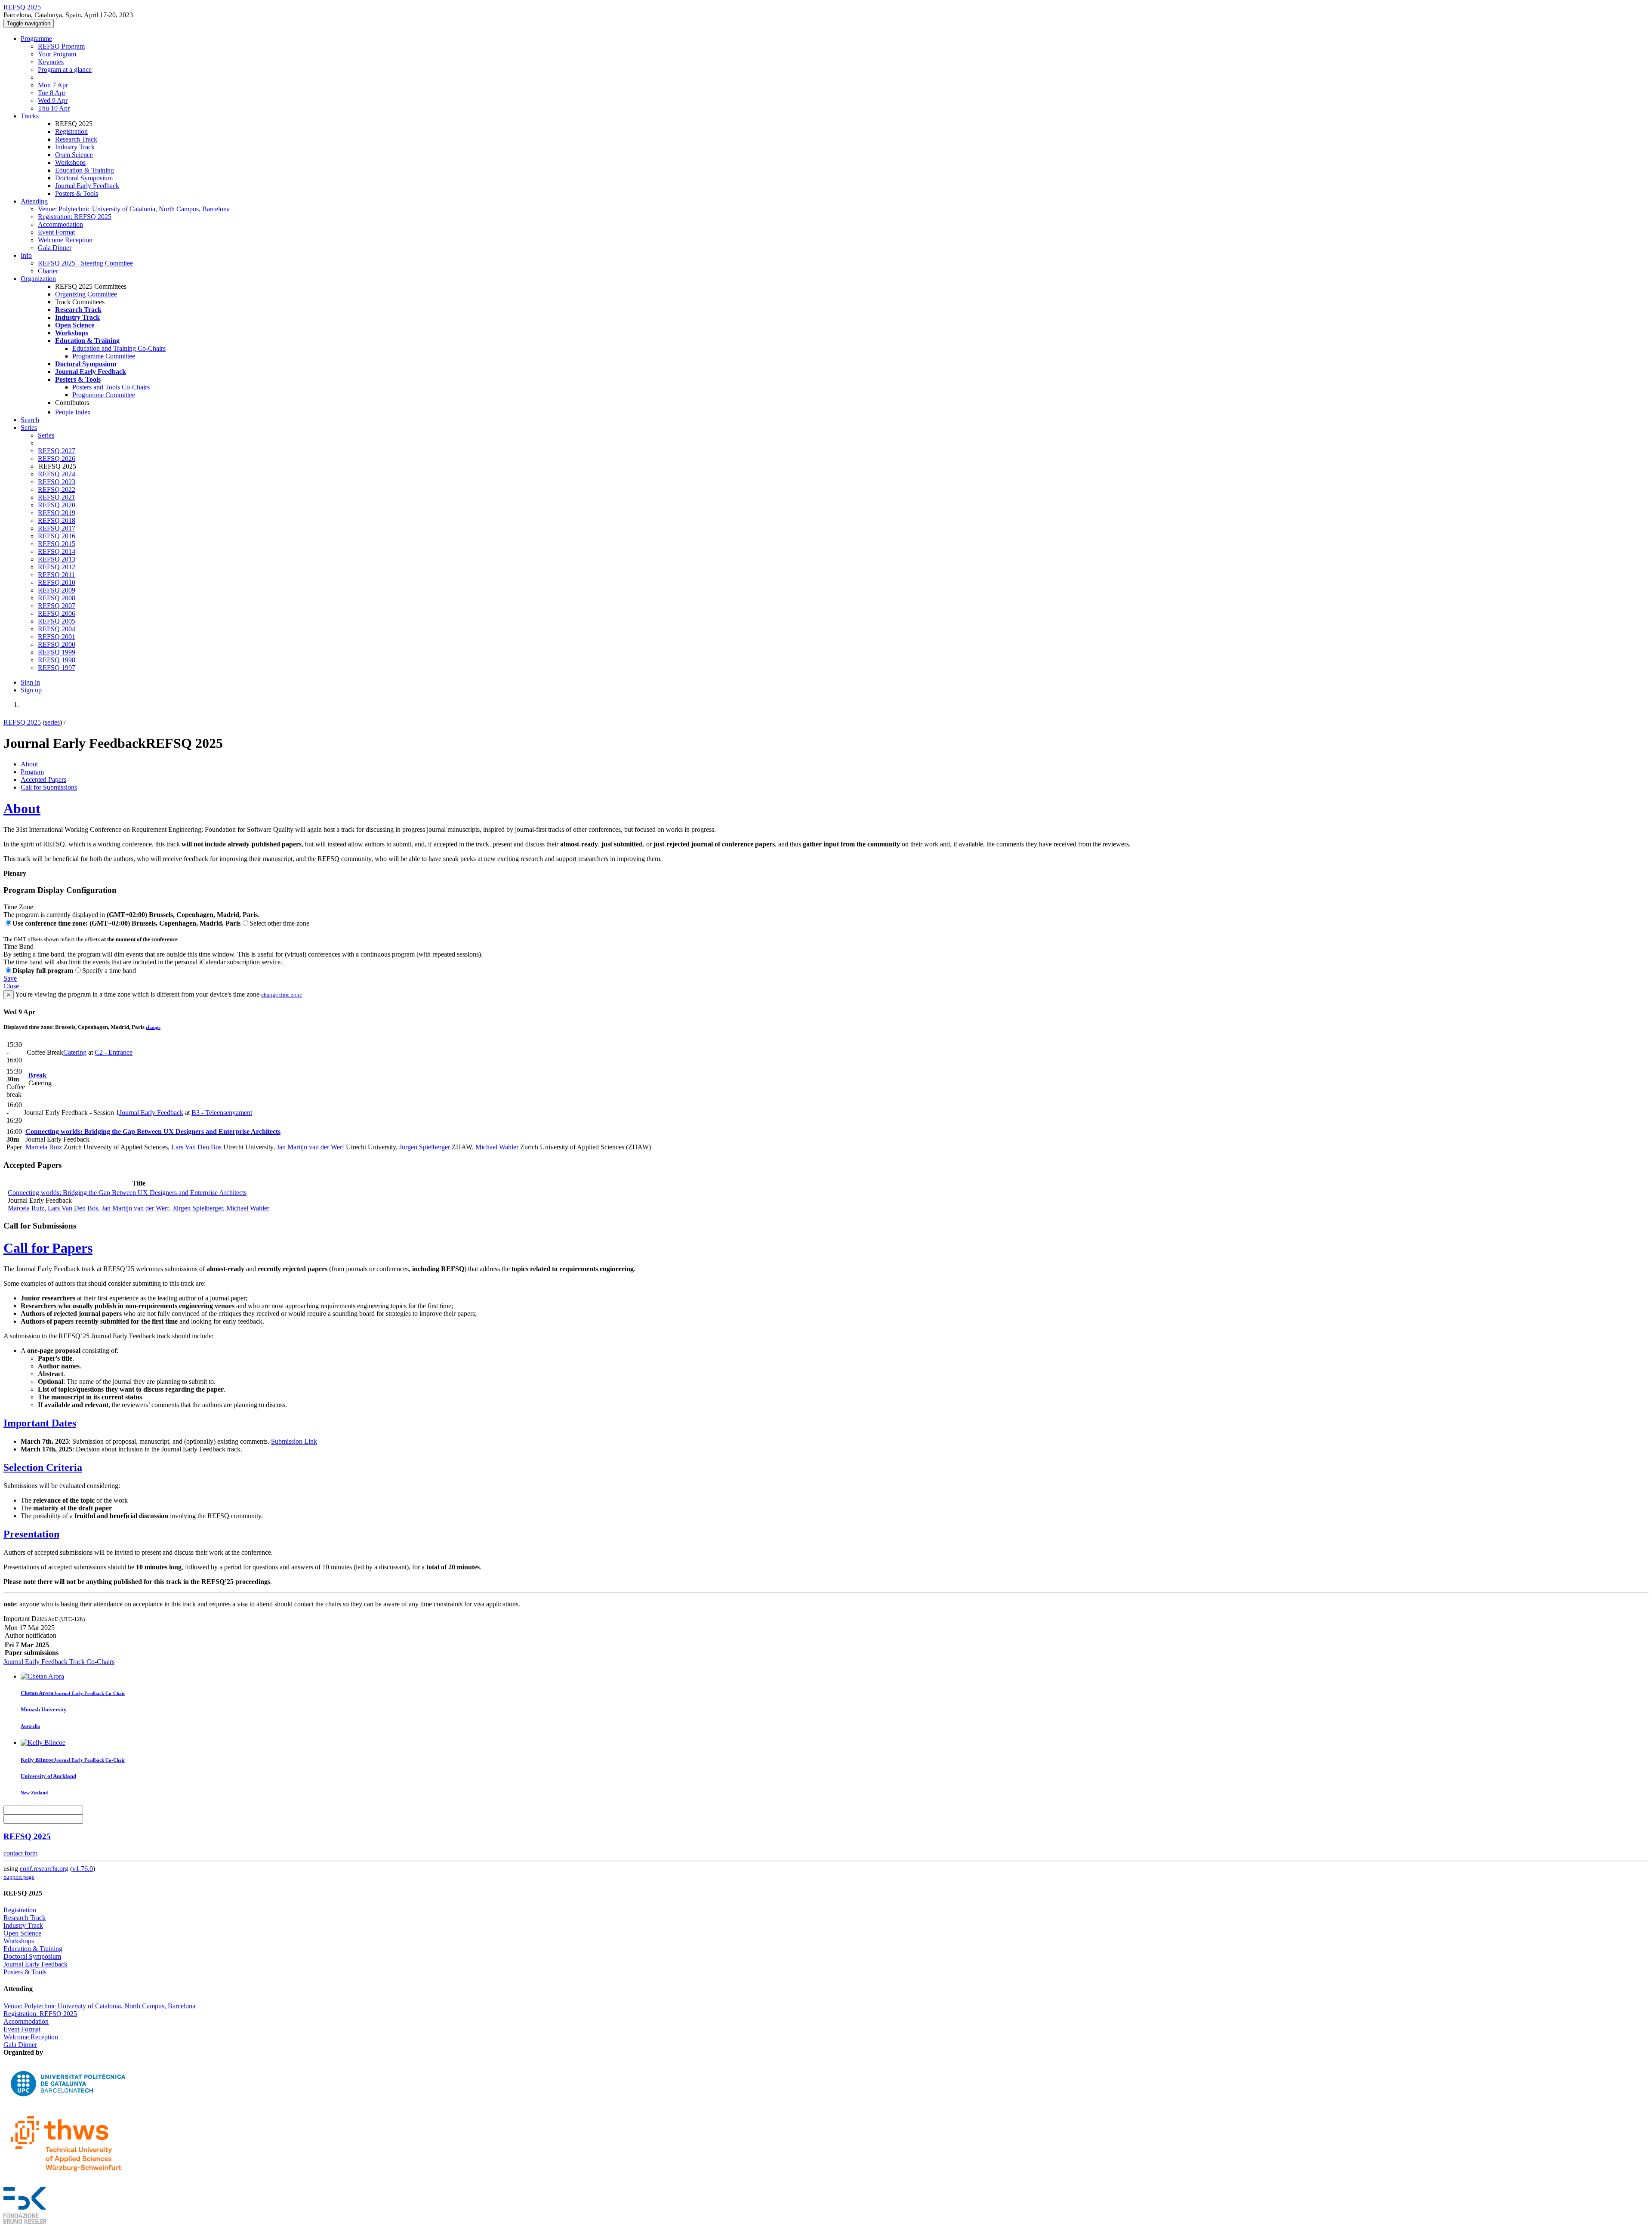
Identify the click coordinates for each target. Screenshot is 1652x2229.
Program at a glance (65, 69)
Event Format (56, 232)
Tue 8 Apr (52, 93)
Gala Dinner (55, 248)
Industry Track (75, 147)
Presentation (31, 1534)
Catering (75, 1052)
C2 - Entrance (114, 1052)
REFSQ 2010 (57, 582)
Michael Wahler (497, 1147)
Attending (34, 201)
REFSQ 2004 (57, 629)
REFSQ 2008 (57, 598)
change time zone (282, 995)
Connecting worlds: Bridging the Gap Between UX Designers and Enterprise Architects (153, 1131)
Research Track (76, 139)
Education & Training (85, 170)
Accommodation (60, 224)
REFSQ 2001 (57, 637)
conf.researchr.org (44, 1869)
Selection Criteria (43, 1467)
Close (11, 986)
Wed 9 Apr (53, 100)
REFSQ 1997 (57, 668)
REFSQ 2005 (57, 621)
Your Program (57, 54)
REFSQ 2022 (57, 489)
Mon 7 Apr (53, 85)
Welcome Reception (65, 240)
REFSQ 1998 (57, 660)
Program (32, 772)
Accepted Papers (43, 780)
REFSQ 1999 (57, 652)
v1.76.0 (83, 1869)
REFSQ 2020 (57, 505)
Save (10, 978)
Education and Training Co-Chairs (119, 348)
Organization (38, 279)
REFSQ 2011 (56, 575)
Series (46, 435)
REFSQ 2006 (57, 613)
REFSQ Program (61, 46)
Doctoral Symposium (84, 178)
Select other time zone (279, 923)
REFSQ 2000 (57, 644)
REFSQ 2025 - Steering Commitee (85, 263)
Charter (48, 271)
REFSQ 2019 (57, 513)
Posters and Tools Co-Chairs (111, 387)
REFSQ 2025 (22, 722)
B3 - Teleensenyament (222, 1113)
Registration (71, 131)
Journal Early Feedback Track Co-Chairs (59, 1662)
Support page (19, 1877)
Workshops (70, 162)
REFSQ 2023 (57, 482)
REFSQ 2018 (57, 520)
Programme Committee (104, 356)
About (29, 764)
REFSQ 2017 (57, 528)
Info (26, 255)
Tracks (30, 116)
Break (37, 1075)
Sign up (31, 690)
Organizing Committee (86, 294)
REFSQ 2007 (57, 606)
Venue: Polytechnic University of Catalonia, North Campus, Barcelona (134, 209)
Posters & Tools (77, 193)
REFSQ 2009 (57, 590)
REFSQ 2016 (57, 536)
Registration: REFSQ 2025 (75, 217)
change (153, 1027)
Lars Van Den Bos (196, 1147)
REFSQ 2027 (57, 451)
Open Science (74, 155)
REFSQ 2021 (57, 497)
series (52, 722)
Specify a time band (109, 971)
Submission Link (294, 1441)
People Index (73, 412)
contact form (20, 1853)
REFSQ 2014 (57, 551)
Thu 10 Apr (54, 108)
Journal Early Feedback (87, 186)
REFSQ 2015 (57, 544)
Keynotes (51, 62)
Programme (36, 39)
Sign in (30, 682)
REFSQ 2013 (57, 559)
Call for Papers (48, 1248)
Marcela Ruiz (44, 1147)
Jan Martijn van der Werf (310, 1147)
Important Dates (40, 1423)
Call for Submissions (49, 787)
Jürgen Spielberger (425, 1147)
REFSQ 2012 (57, 567)
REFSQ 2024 (57, 474)
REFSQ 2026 (57, 458)
